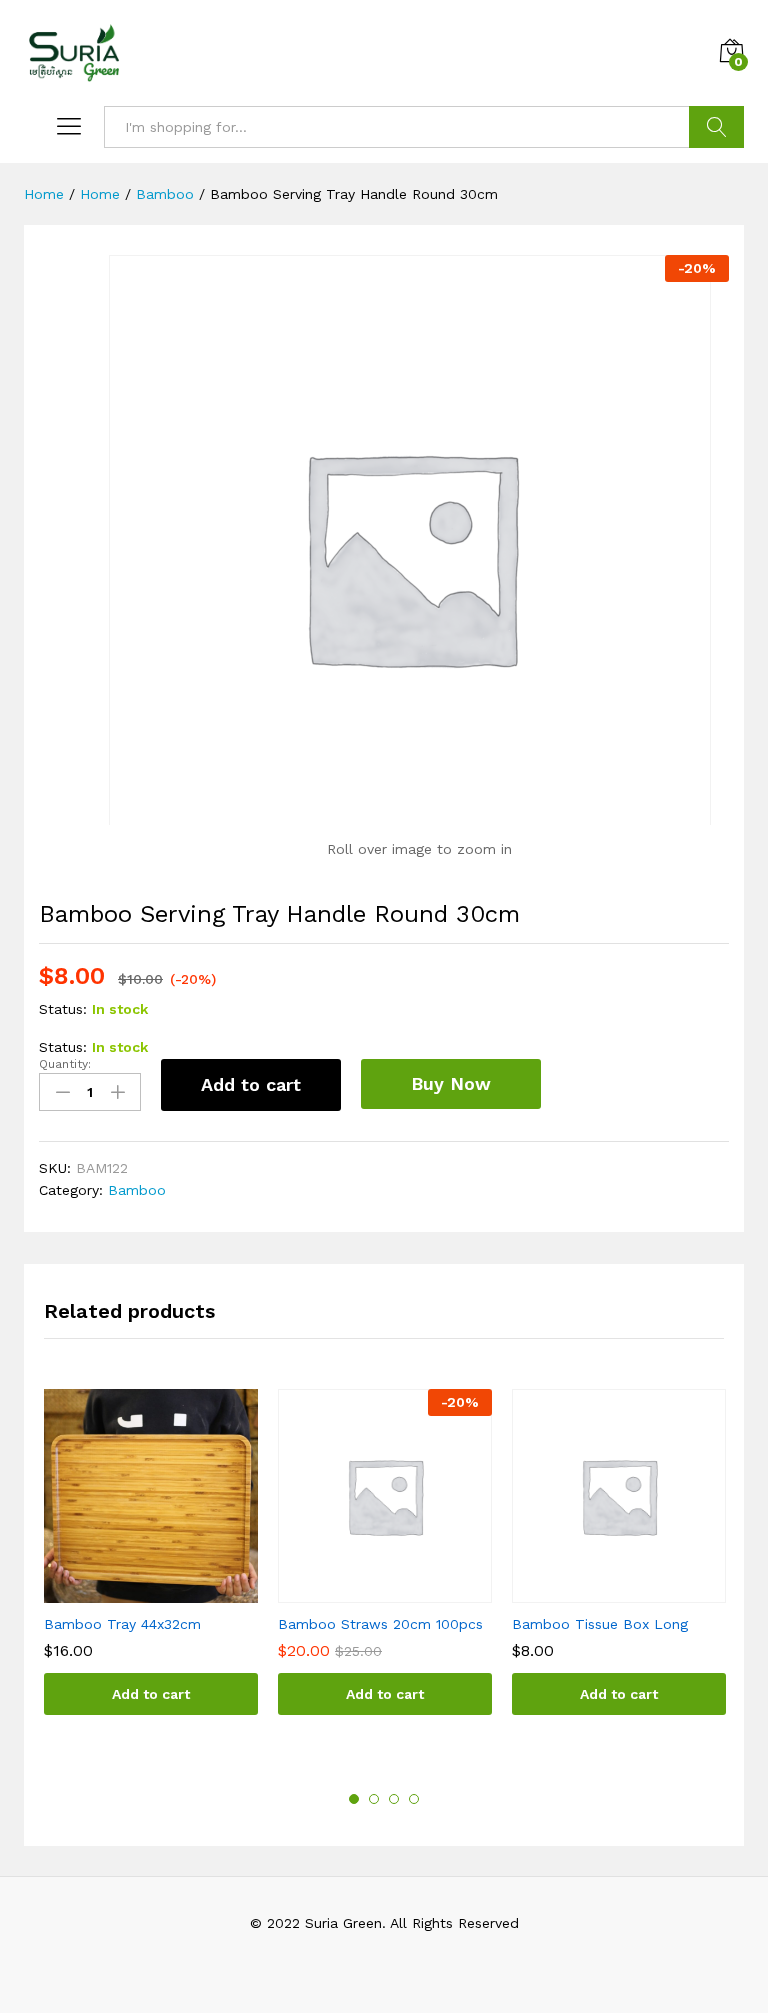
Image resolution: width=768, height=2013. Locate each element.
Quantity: (65, 1064)
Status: (63, 1009)
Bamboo (137, 1190)
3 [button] (394, 1799)
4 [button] (414, 1799)
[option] (151, 1567)
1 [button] (354, 1799)
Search (716, 127)
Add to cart (251, 1084)
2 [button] (374, 1799)
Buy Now (451, 1083)
